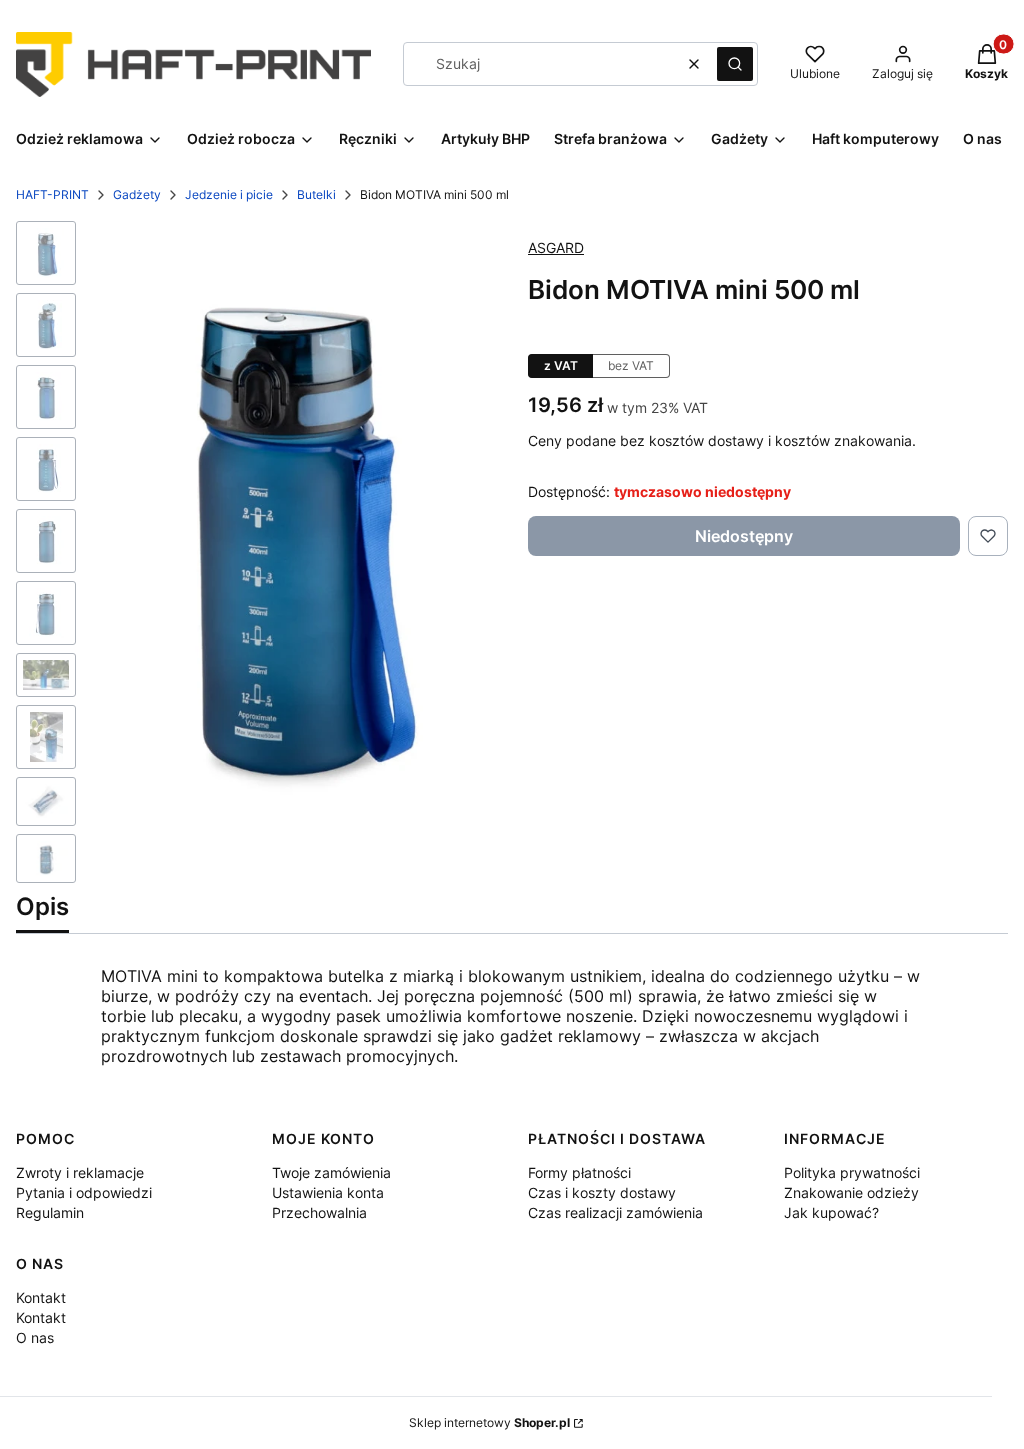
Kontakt (41, 1297)
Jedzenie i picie (229, 194)
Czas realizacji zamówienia (615, 1212)
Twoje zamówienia (331, 1172)
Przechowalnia (319, 1212)
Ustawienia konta (328, 1192)
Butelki (316, 194)
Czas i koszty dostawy (602, 1192)
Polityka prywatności (852, 1172)
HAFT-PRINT (52, 194)
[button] (735, 64)
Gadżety (137, 194)
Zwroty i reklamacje (80, 1172)
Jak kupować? (831, 1212)
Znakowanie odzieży (851, 1192)
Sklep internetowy (489, 1422)
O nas (35, 1337)
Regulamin (50, 1212)
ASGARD (556, 247)
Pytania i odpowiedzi (84, 1192)
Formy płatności (579, 1172)
